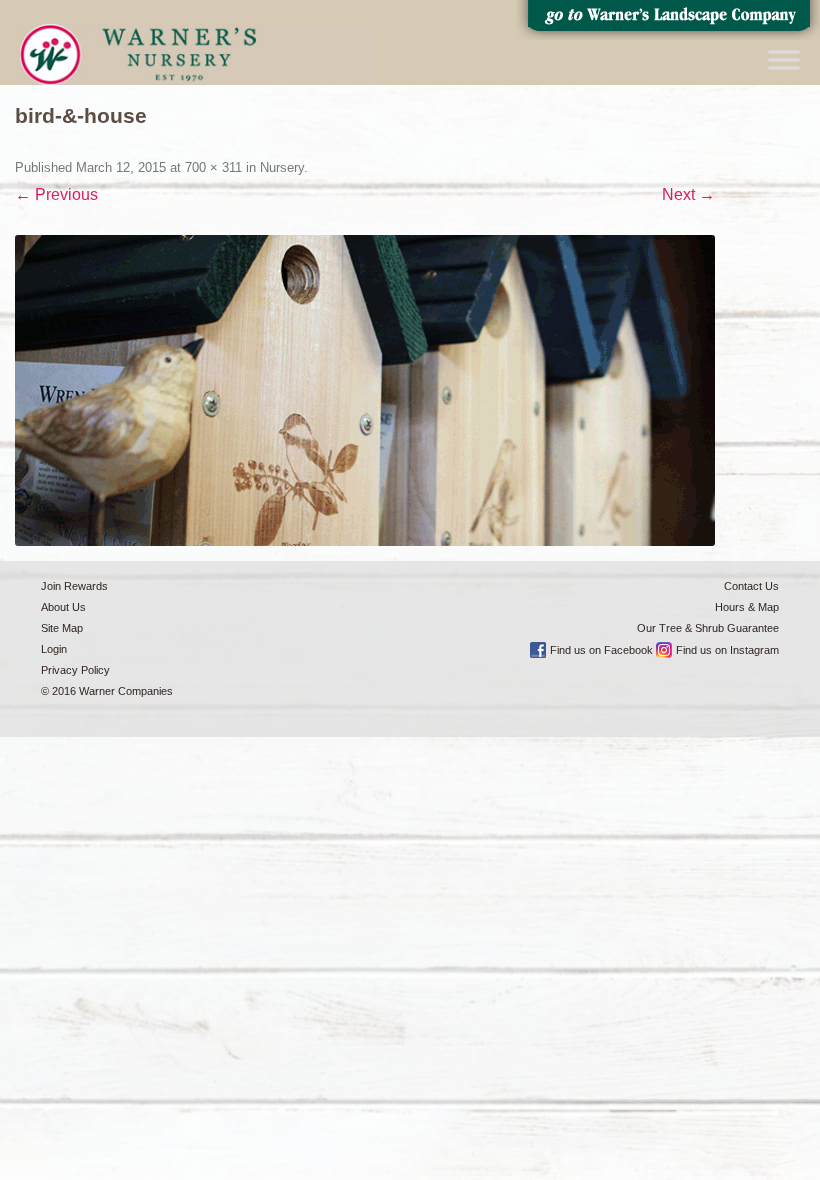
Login (54, 649)
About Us (63, 607)
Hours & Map (747, 607)
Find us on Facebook (601, 650)
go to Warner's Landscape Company (668, 20)
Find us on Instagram (727, 650)
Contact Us (751, 586)
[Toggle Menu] (784, 59)
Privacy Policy (75, 670)
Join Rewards (74, 586)
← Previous (56, 194)
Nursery (282, 167)
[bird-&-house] (365, 390)
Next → (688, 194)
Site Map (62, 628)
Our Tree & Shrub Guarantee (708, 628)
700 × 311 (213, 167)
